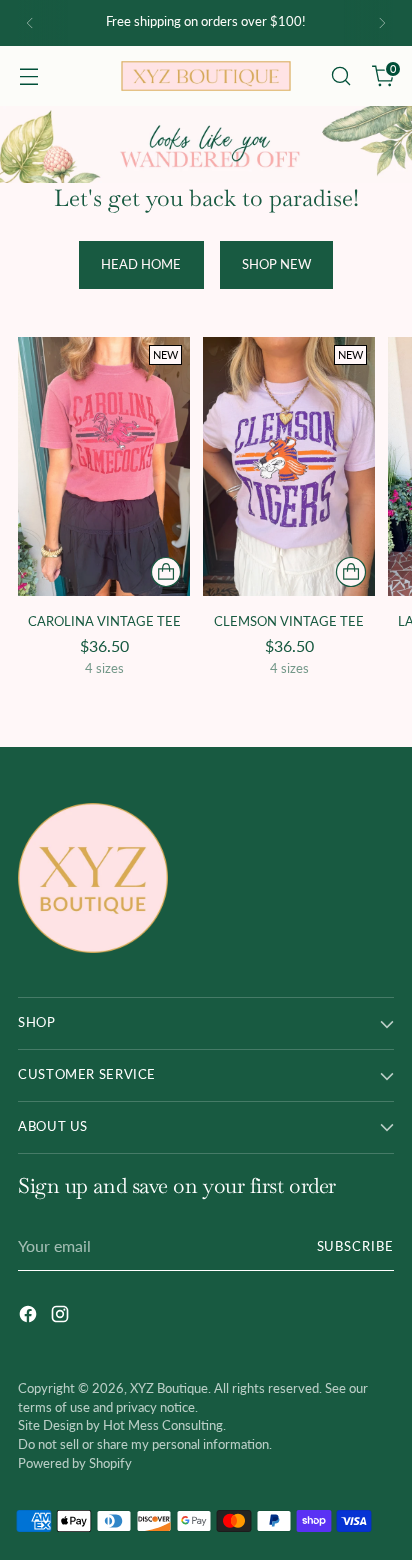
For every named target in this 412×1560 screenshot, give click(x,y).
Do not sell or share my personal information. (145, 1444)
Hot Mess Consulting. (164, 1425)
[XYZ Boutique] (206, 76)
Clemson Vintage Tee (289, 621)
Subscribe (356, 1246)
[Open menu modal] (28, 76)
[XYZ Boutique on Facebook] (30, 1317)
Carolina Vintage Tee (104, 621)
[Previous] (30, 23)
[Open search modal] (340, 76)
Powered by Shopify (75, 1463)
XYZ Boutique (169, 1388)
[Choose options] (166, 572)
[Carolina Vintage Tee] (104, 466)
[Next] (382, 23)
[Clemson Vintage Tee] (289, 466)
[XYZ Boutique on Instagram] (62, 1317)
